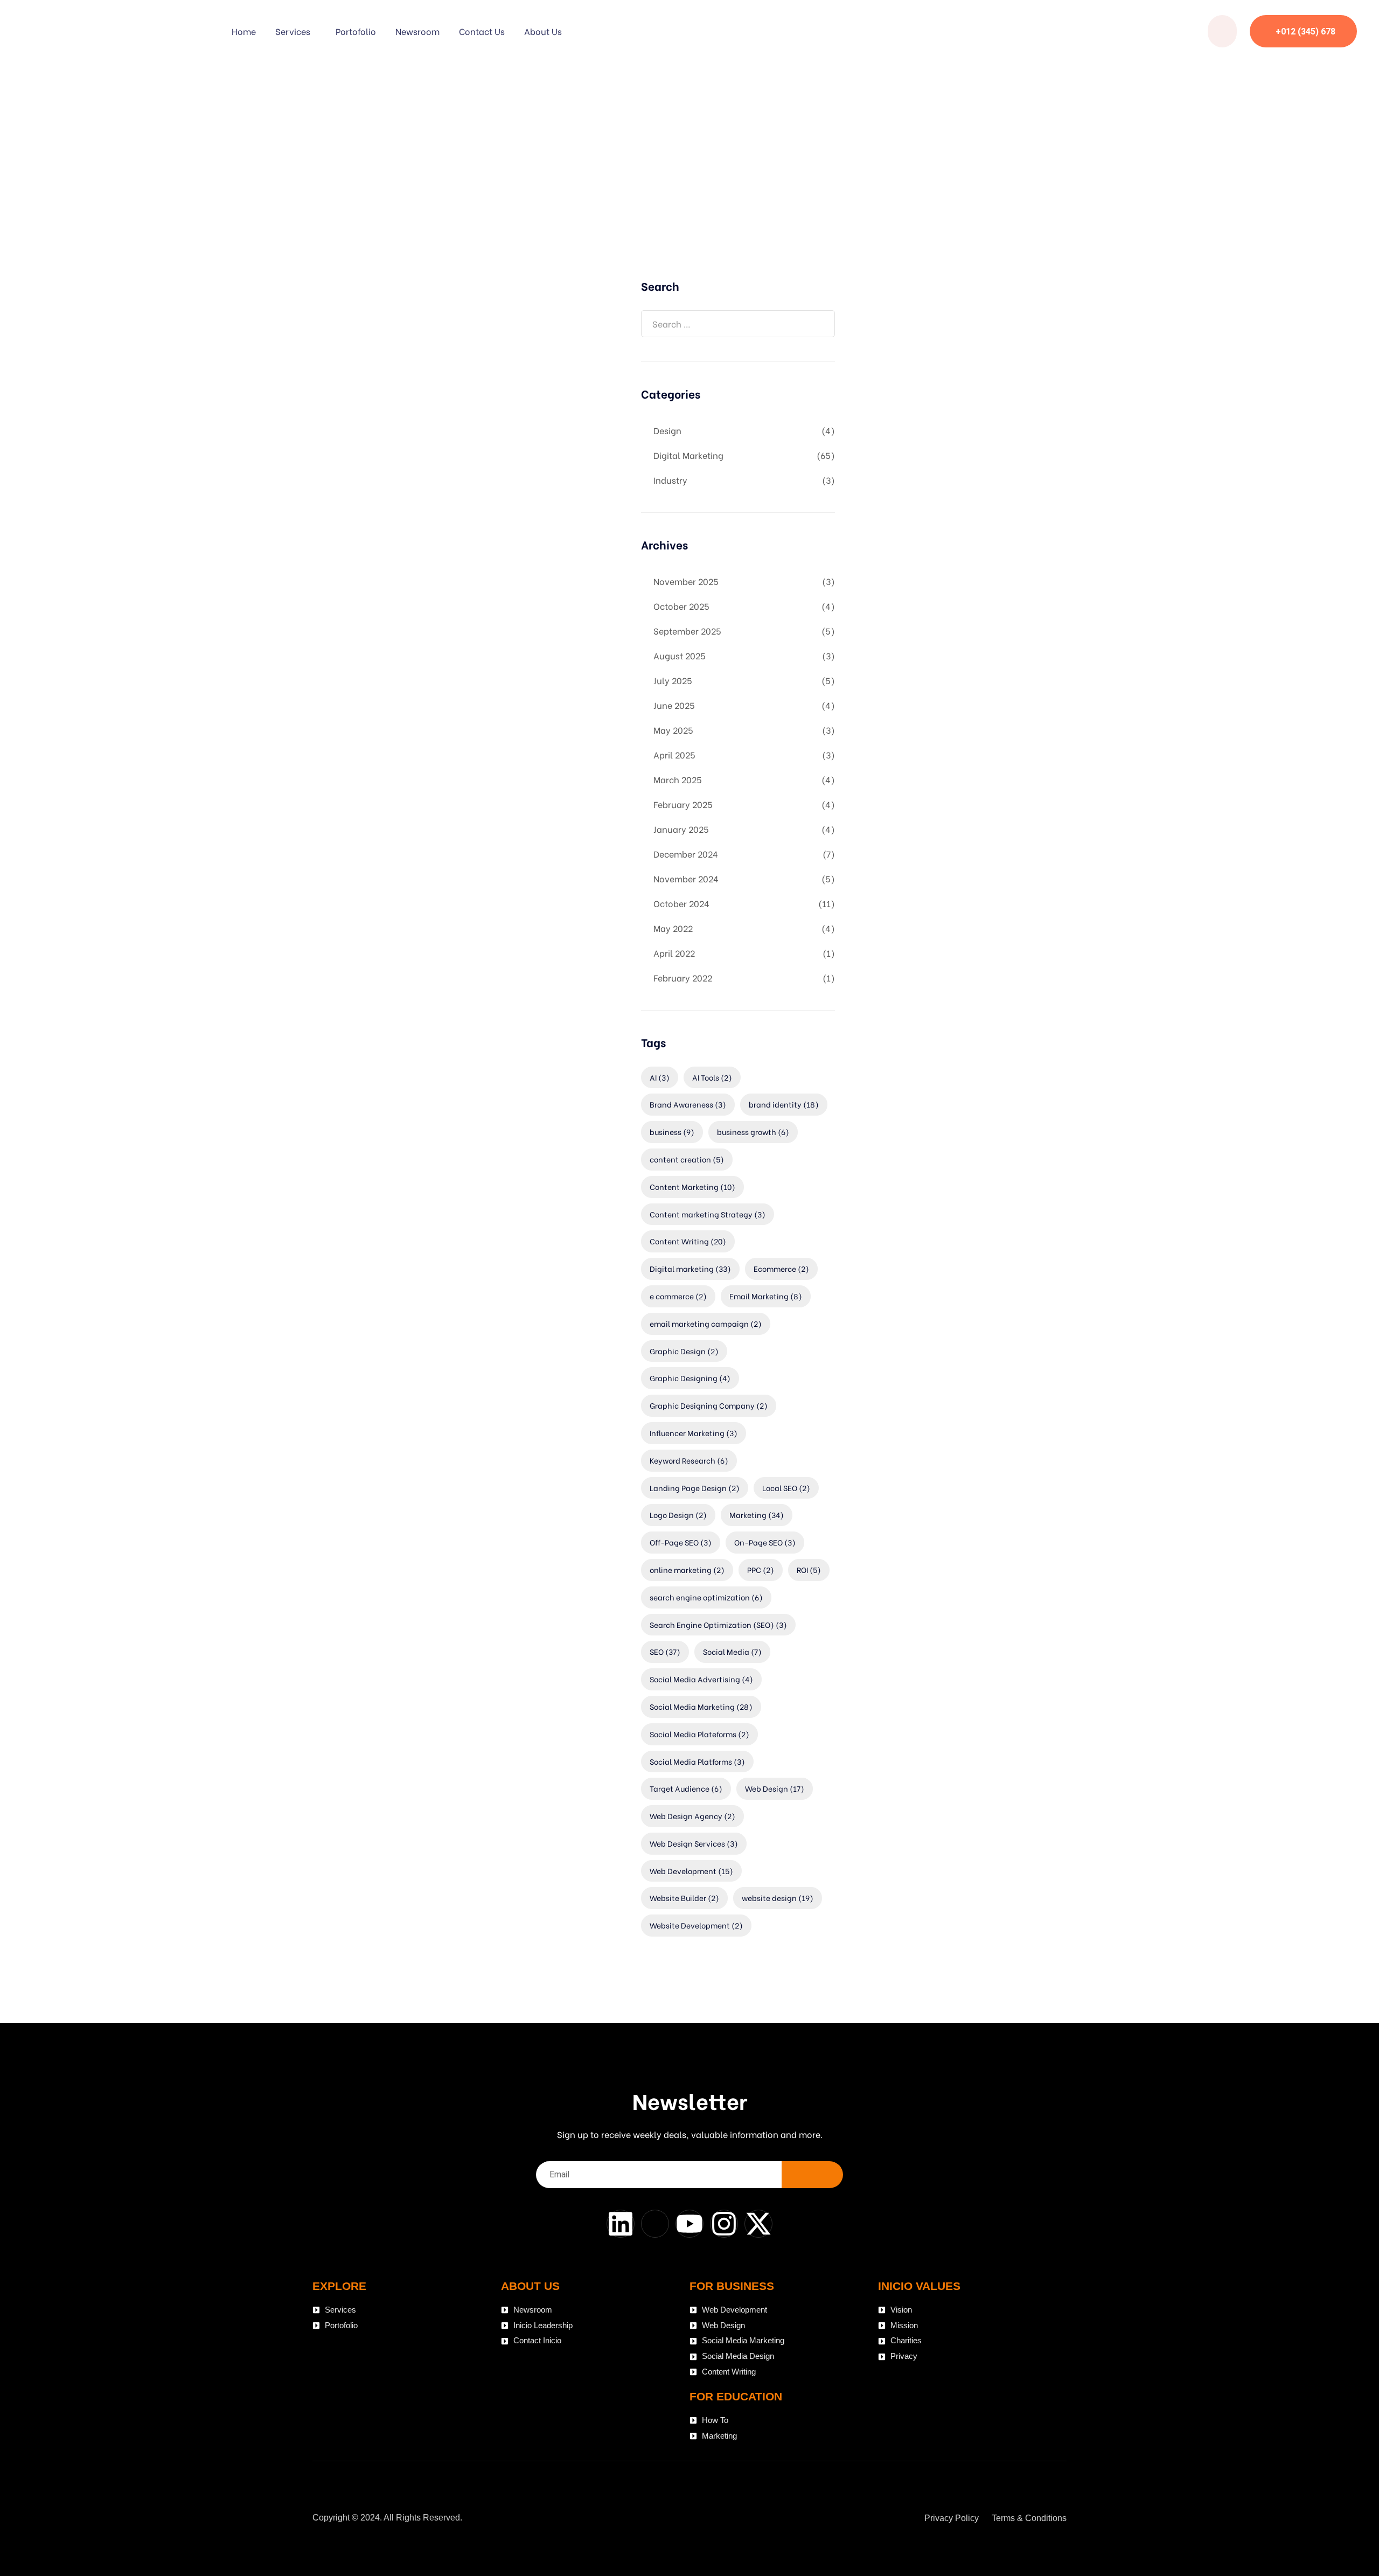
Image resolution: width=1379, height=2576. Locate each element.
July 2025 (673, 680)
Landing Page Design (695, 1488)
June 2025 (674, 705)
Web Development (691, 1871)
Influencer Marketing (694, 1433)
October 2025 (681, 606)
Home (244, 31)
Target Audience (686, 1788)
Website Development (696, 1925)
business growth (753, 1132)
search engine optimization (706, 1597)
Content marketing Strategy (708, 1214)
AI (660, 1077)
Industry (670, 480)
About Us (543, 31)
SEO (665, 1651)
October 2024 (681, 903)
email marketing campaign (706, 1323)
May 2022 (673, 928)
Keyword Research (689, 1460)
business (672, 1132)
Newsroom (417, 31)
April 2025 (674, 754)
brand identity (784, 1104)
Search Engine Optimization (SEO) (718, 1624)
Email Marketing (766, 1296)
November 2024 (686, 878)
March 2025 (678, 779)
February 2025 (683, 804)
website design (778, 1898)
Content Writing (688, 1241)
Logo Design (678, 1515)
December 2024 (686, 854)
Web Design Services (694, 1843)
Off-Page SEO (681, 1542)
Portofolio (356, 31)
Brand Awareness (688, 1104)
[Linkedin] (621, 2224)
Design (667, 430)
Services (293, 31)
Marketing (757, 1515)
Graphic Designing (690, 1378)
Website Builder (684, 1898)
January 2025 (681, 829)
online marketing (687, 1569)
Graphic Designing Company (709, 1405)
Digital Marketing (688, 455)
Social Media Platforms (697, 1761)
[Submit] (812, 2175)
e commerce (678, 1296)
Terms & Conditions (1029, 2518)
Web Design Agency (692, 1816)
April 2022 (674, 953)
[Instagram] (724, 2224)
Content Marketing (692, 1186)
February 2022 (683, 977)
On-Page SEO (765, 1542)
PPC (761, 1569)
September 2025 (687, 631)
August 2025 (680, 655)
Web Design (775, 1788)
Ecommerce (781, 1268)
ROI (809, 1569)
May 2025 (673, 730)
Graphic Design (684, 1351)
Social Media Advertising (701, 1679)
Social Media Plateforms (699, 1734)
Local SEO (786, 1488)
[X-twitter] (758, 2224)
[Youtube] (689, 2224)
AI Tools (712, 1077)
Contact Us (482, 31)
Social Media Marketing (701, 1706)
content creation (687, 1159)
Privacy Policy (952, 2518)
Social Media (732, 1651)
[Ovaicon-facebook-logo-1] (655, 2224)
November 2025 (686, 581)
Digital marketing (690, 1268)
